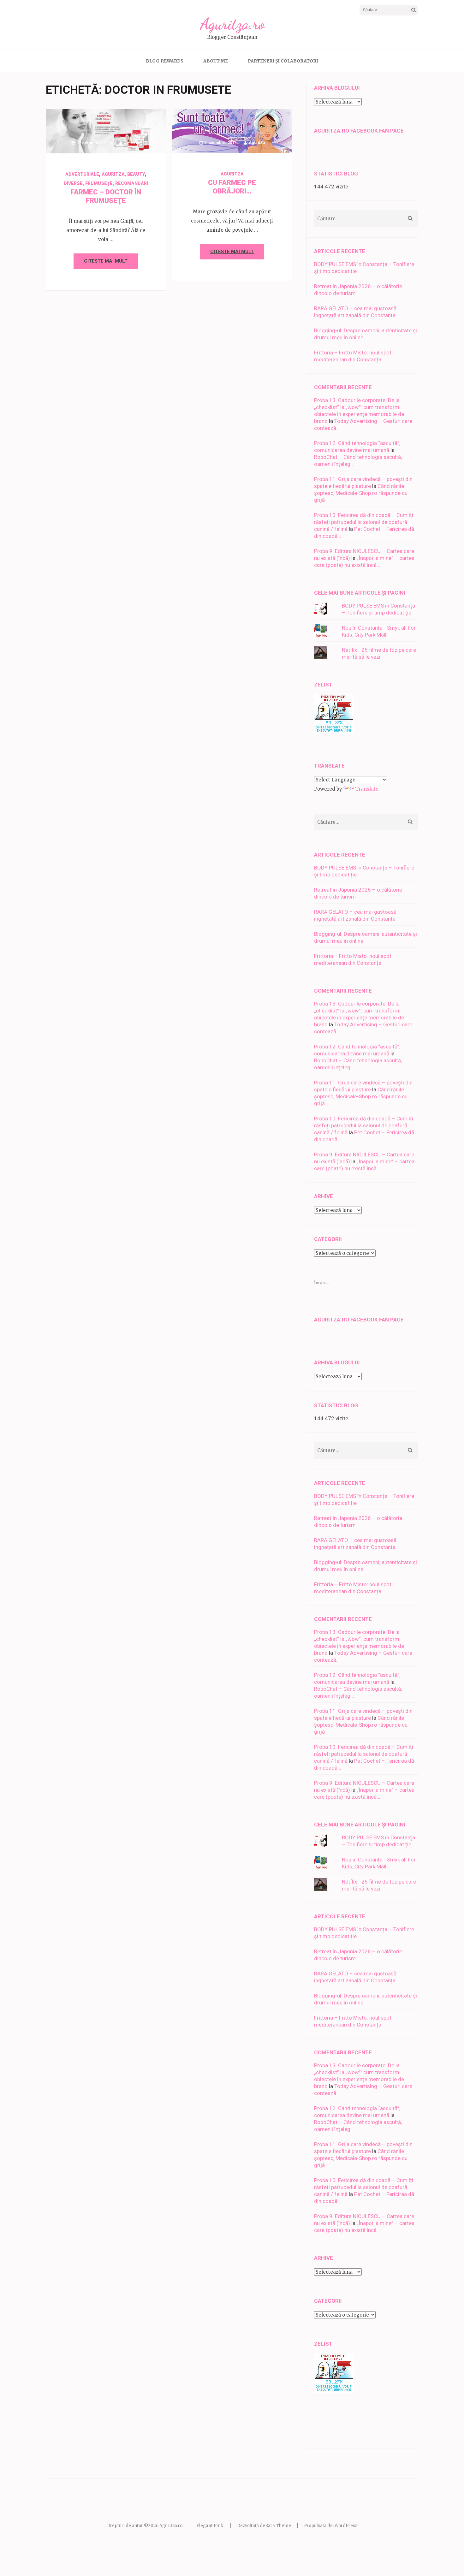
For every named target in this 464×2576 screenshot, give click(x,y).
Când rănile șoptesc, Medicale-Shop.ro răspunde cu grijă (361, 493)
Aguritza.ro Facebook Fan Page (359, 131)
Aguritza (132, 143)
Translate (367, 789)
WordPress (346, 2526)
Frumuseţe (99, 183)
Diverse (73, 183)
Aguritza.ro (232, 24)
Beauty (136, 174)
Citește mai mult (106, 261)
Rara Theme (278, 2526)
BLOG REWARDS (165, 61)
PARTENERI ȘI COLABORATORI (283, 61)
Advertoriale (82, 174)
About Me (216, 61)
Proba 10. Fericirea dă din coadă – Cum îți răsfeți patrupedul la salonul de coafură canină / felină (364, 522)
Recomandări (132, 183)
